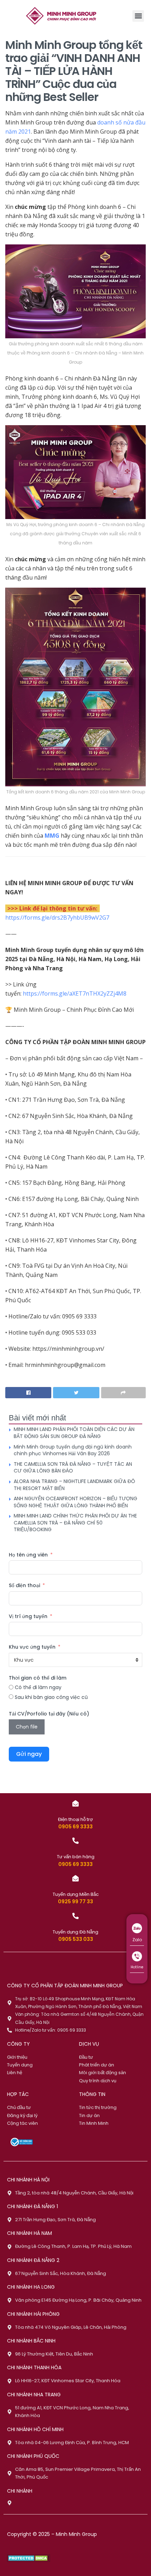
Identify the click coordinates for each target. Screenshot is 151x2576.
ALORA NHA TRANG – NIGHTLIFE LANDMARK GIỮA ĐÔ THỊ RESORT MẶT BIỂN (74, 1485)
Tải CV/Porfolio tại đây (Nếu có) (49, 1714)
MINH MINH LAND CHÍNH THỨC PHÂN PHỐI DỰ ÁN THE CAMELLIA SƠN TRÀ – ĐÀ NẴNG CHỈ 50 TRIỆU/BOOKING (75, 1523)
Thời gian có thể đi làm (38, 1678)
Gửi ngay (29, 1754)
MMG (52, 836)
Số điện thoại (24, 1585)
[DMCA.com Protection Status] (29, 2558)
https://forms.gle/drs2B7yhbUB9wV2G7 (57, 918)
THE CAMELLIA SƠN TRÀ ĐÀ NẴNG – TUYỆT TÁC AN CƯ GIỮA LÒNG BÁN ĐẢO (73, 1468)
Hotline (137, 1967)
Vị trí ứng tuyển (28, 1616)
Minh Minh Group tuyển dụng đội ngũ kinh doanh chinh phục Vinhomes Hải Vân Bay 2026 (73, 1450)
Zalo (137, 1940)
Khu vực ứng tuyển (32, 1647)
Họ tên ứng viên (28, 1555)
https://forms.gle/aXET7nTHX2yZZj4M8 (75, 993)
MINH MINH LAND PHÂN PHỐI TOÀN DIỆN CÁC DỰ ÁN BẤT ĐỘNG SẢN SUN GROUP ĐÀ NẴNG (74, 1433)
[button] (138, 16)
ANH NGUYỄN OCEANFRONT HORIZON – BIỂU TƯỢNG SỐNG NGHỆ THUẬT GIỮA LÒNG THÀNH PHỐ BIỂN (75, 1502)
